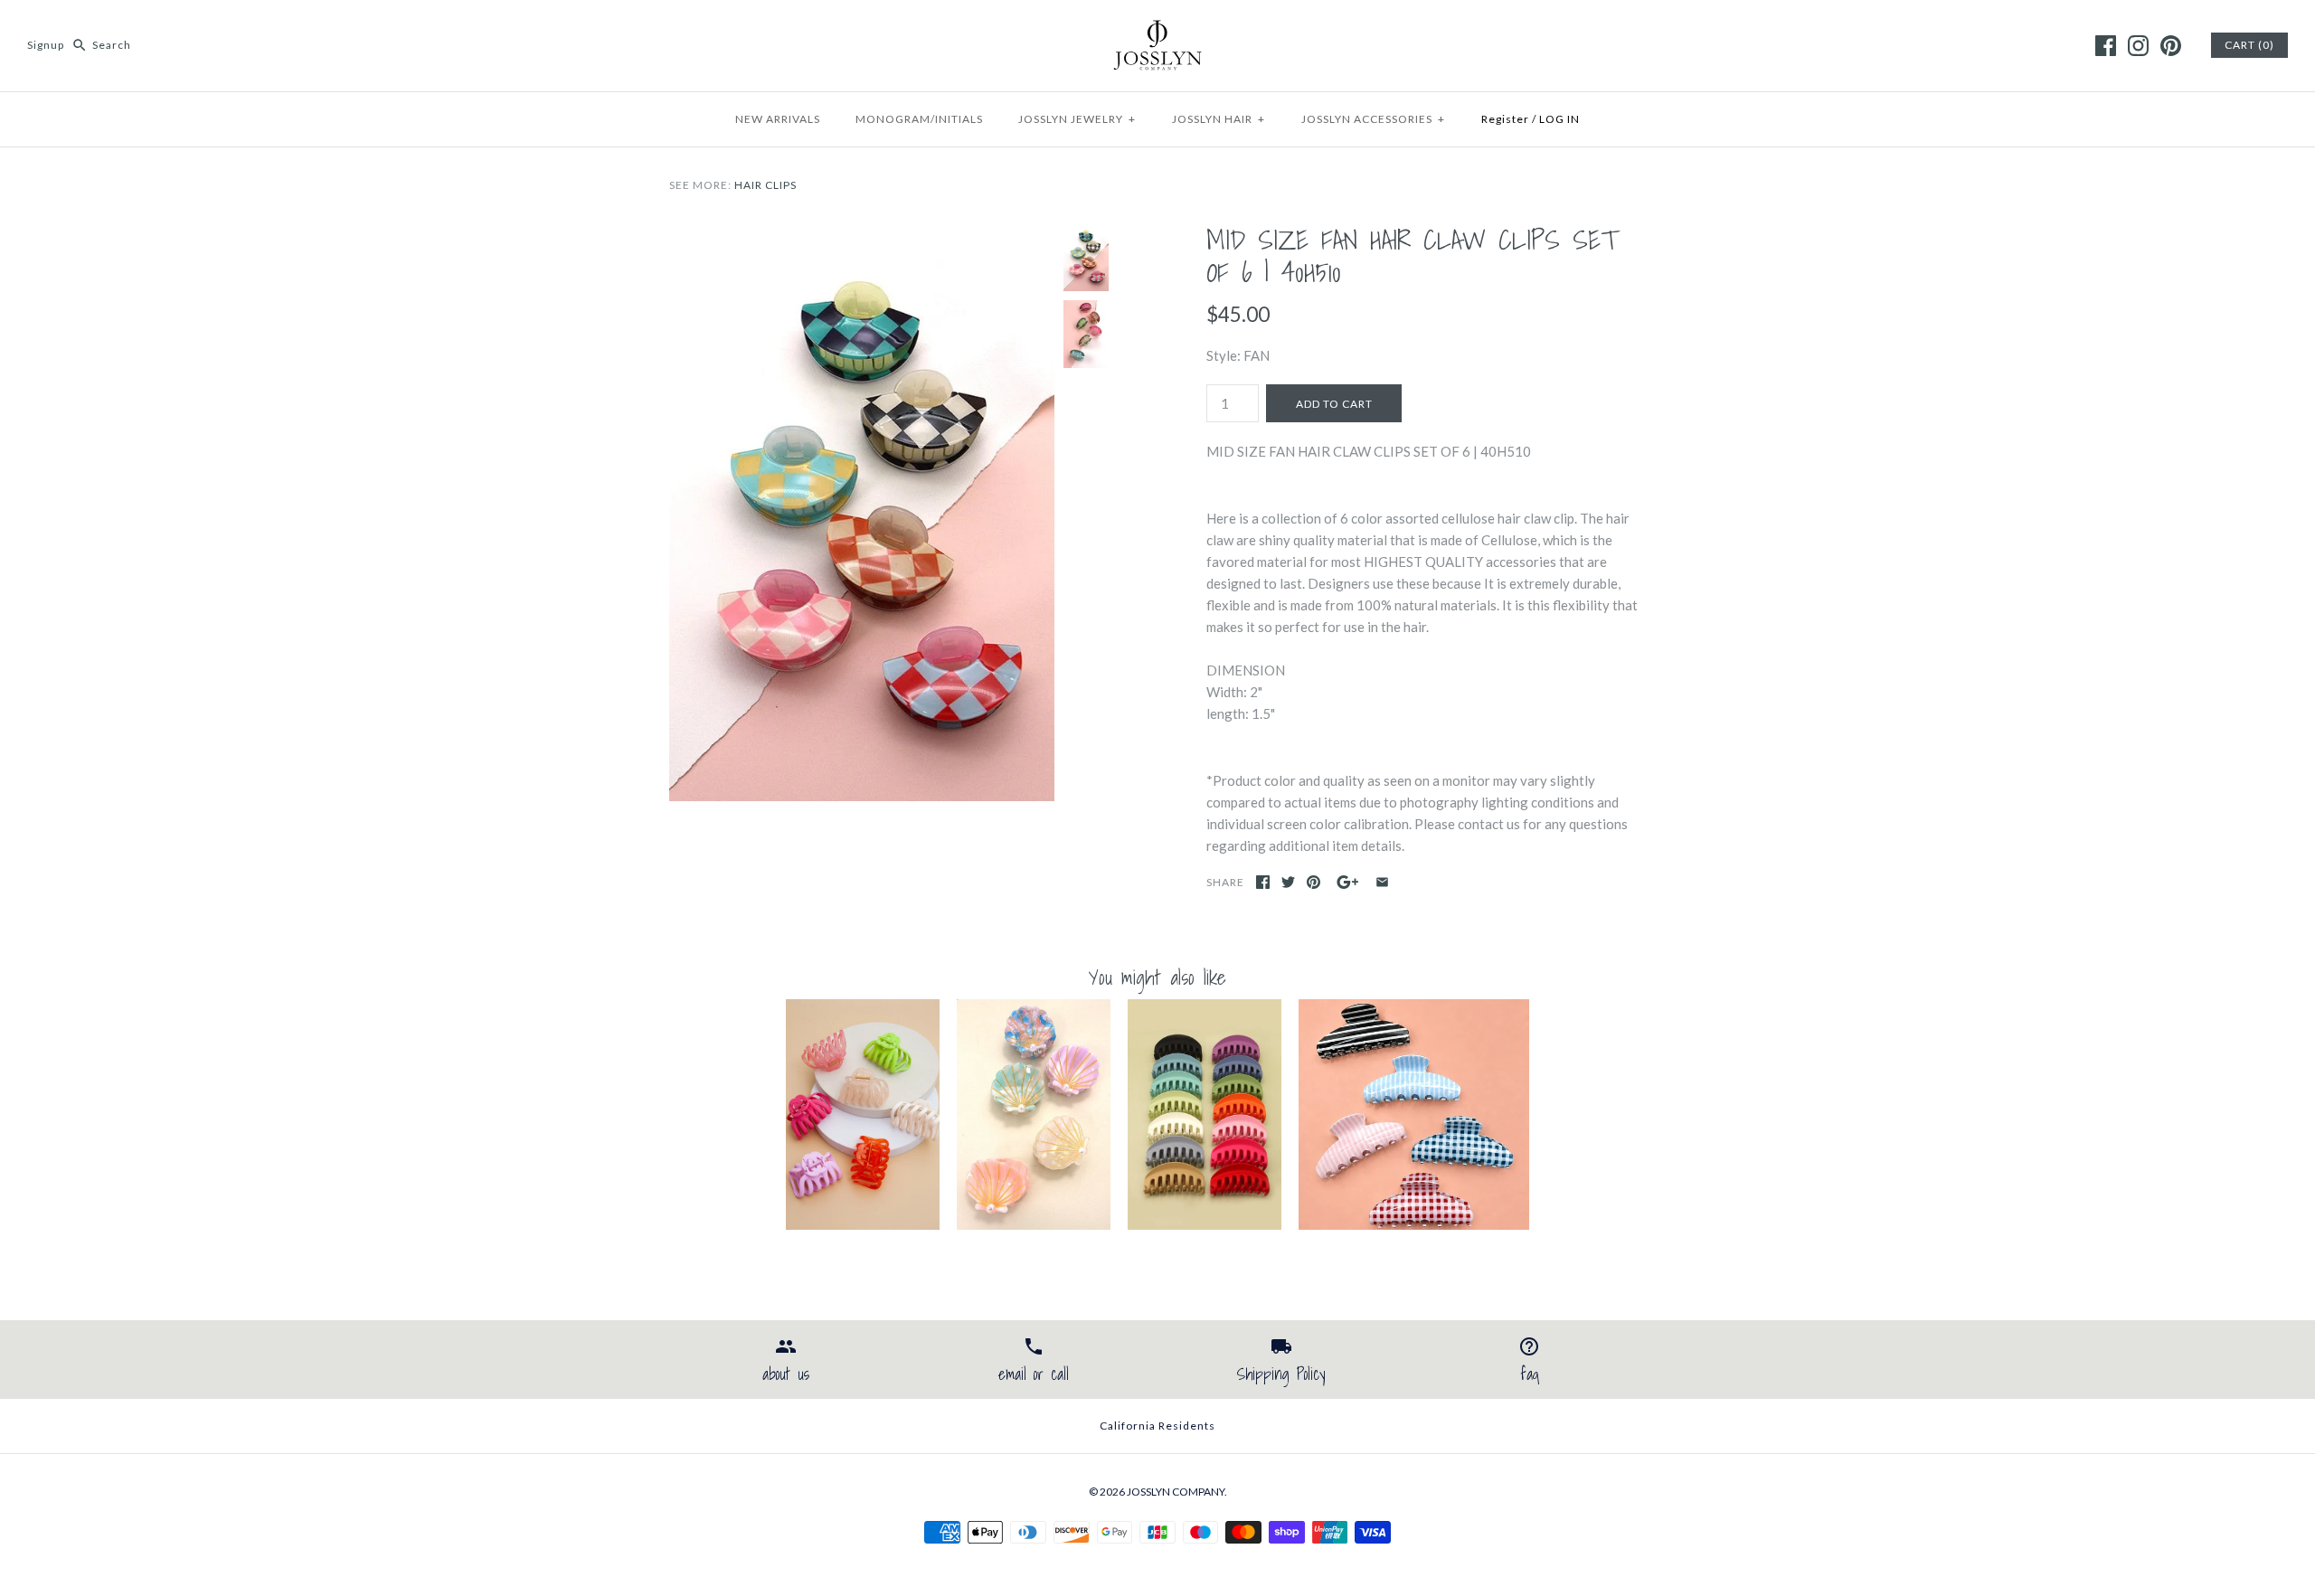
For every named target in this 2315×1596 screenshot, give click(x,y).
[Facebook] (2106, 46)
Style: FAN (1238, 355)
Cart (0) (2249, 45)
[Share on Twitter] (1288, 882)
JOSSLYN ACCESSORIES (1373, 119)
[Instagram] (2138, 46)
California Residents (1157, 1426)
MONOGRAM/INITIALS (919, 119)
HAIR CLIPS (765, 185)
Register (1505, 119)
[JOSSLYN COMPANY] (1157, 29)
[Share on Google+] (1348, 882)
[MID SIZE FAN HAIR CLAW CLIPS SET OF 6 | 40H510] (862, 234)
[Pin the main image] (1313, 882)
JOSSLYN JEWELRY (1077, 119)
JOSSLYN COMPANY (1176, 1492)
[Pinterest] (2171, 46)
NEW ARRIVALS (778, 119)
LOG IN (1559, 119)
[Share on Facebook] (1263, 882)
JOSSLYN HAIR (1219, 119)
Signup (46, 45)
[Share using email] (1382, 882)
